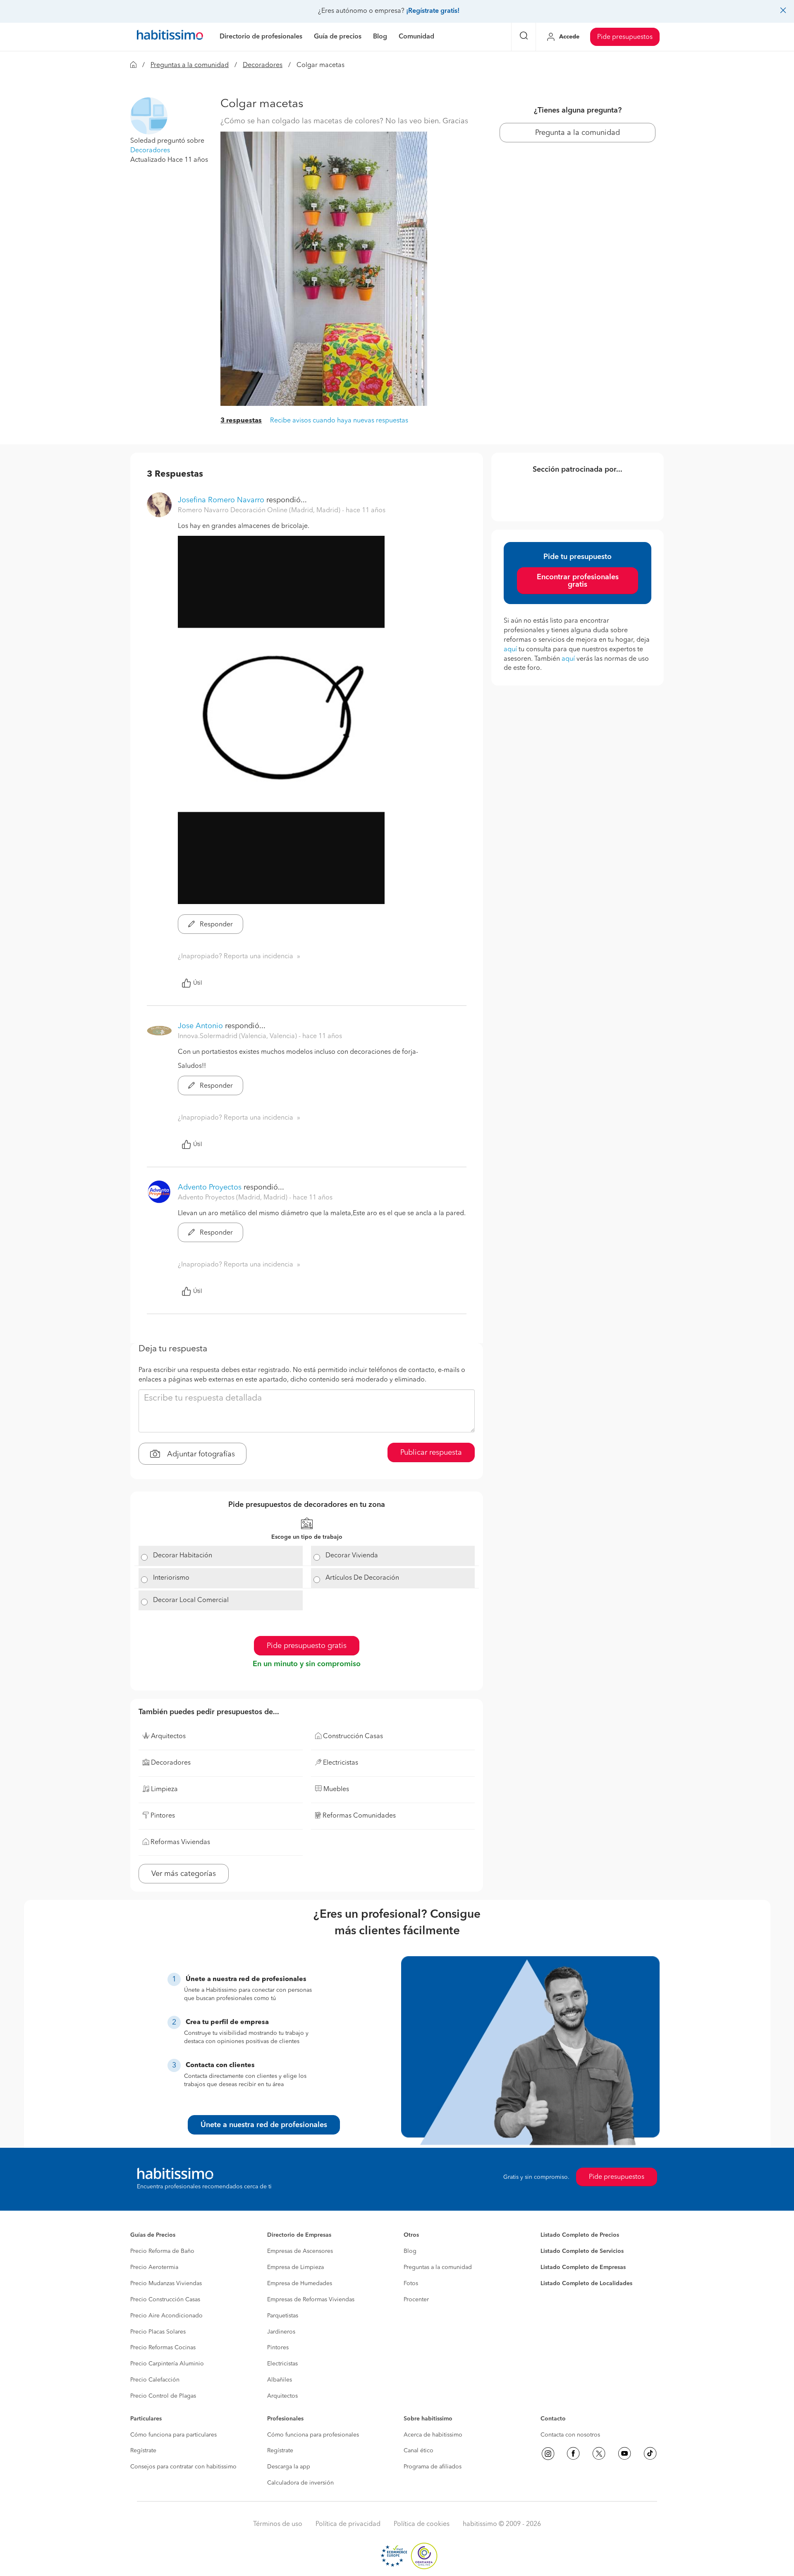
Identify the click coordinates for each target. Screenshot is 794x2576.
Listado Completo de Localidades (586, 2283)
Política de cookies (422, 2524)
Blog (410, 2251)
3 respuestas (241, 421)
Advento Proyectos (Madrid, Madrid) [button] (233, 1198)
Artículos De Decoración (362, 1578)
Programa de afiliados (433, 2467)
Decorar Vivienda (352, 1556)
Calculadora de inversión (300, 2483)
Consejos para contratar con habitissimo (183, 2467)
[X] (599, 2454)
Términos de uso (278, 2524)
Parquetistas (283, 2316)
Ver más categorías (184, 1874)
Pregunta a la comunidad (578, 133)
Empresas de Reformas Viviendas (311, 2300)
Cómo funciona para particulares (173, 2435)
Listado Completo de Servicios (582, 2251)
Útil (198, 983)
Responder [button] (215, 925)
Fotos (411, 2283)
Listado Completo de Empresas (583, 2267)
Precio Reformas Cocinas (163, 2348)
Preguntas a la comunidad (190, 65)
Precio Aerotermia (154, 2267)
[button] (149, 116)
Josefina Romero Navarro (221, 500)
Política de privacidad (348, 2524)
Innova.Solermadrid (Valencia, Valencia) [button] (238, 1036)
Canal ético (419, 2451)
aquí (510, 650)
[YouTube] (624, 2454)
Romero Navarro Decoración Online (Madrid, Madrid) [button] (260, 511)
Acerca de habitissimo (433, 2435)
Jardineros (281, 2332)
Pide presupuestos (625, 37)
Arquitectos (282, 2396)
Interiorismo (171, 1578)
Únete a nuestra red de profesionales (264, 2125)
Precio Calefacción (155, 2380)
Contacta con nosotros (570, 2435)
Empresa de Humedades (300, 2283)
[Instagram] (548, 2454)
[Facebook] (573, 2454)
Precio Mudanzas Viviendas (166, 2283)
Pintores (278, 2348)
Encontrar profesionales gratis (578, 581)
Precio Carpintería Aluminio (167, 2364)
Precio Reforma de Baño (162, 2251)
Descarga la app (289, 2467)
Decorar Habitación (183, 1556)
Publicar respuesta (431, 1453)
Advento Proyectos (210, 1187)
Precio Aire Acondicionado (166, 2316)
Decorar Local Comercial (191, 1600)
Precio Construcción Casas (165, 2300)
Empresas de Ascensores (300, 2251)
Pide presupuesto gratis (307, 1646)
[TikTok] (650, 2454)
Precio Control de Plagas (163, 2396)
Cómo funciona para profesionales (313, 2435)
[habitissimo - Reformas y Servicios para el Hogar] (170, 37)
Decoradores (263, 65)
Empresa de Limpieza (295, 2267)
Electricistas (282, 2364)
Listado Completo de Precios (580, 2235)
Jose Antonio (201, 1026)
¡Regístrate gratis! (433, 11)
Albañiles (280, 2380)
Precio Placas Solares (158, 2332)
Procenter (416, 2300)
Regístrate (143, 2451)
